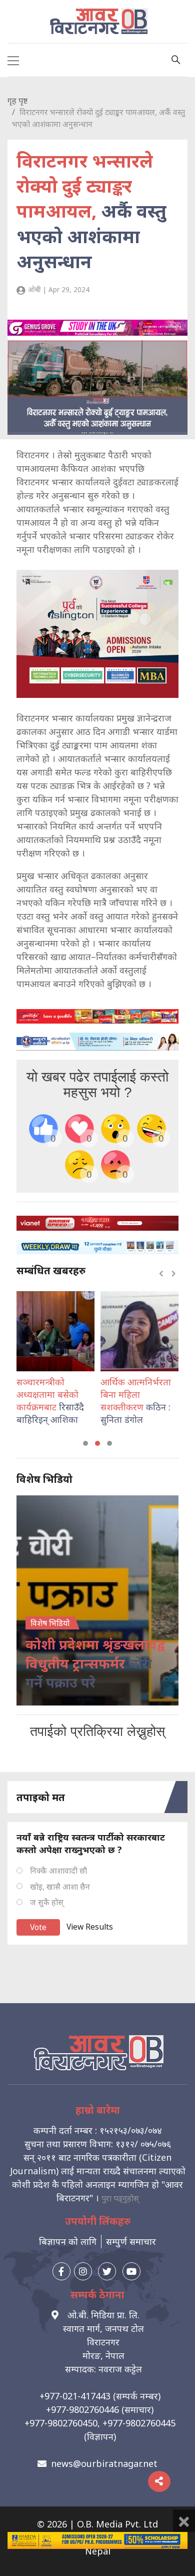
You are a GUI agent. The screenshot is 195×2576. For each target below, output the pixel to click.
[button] (85, 1443)
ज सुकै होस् (47, 1902)
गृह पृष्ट (17, 101)
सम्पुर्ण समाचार (131, 2241)
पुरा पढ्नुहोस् (120, 2198)
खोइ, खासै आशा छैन (60, 1887)
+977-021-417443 (75, 2396)
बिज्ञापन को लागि (68, 2241)
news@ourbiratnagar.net (104, 2463)
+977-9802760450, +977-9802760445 (100, 2423)
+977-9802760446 (82, 2409)
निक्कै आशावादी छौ (58, 1871)
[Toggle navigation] (13, 60)
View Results (90, 1927)
